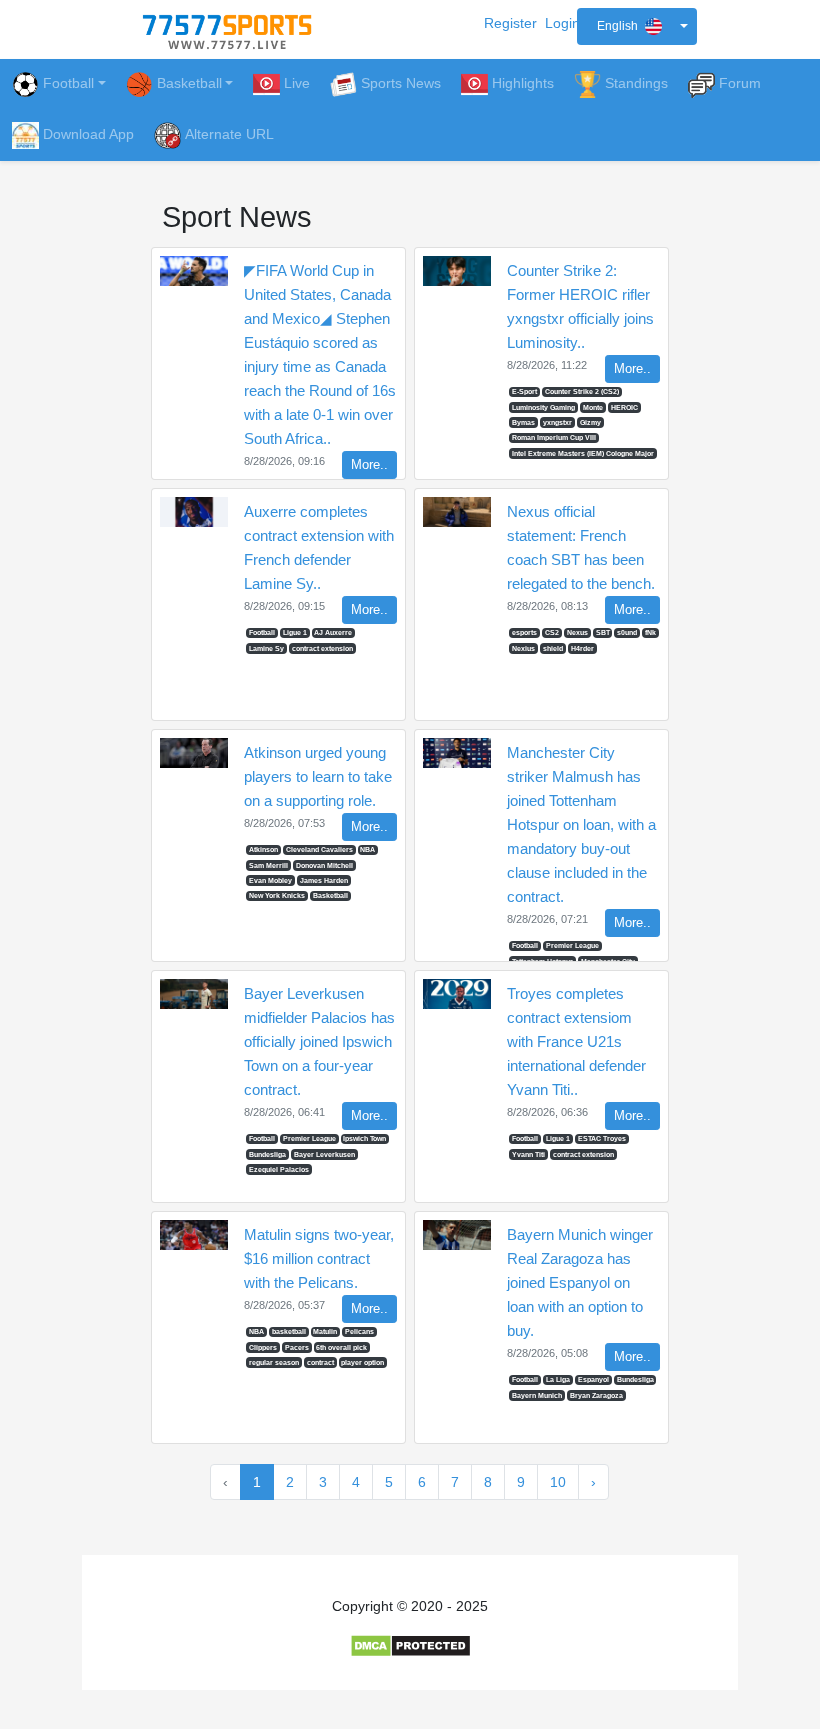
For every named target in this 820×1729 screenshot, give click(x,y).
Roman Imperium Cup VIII (554, 437)
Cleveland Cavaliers (319, 849)
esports (524, 632)
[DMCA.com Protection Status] (410, 1645)
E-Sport (524, 391)
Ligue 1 (295, 632)
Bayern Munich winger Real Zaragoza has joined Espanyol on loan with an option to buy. (580, 1282)
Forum (740, 83)
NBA (367, 849)
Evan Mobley (270, 880)
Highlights (523, 83)
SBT (603, 632)
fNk (650, 632)
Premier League (572, 945)
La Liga (558, 1379)
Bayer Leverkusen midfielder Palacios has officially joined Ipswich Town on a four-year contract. (319, 1041)
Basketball (330, 895)
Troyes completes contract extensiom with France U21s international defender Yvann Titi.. (576, 1041)
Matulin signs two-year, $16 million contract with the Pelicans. (319, 1258)
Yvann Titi (528, 1154)
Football (68, 83)
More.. (369, 465)
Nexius (523, 648)
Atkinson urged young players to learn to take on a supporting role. (318, 776)
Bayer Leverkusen (324, 1154)
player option (362, 1362)
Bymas (523, 422)
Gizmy (590, 422)
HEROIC (624, 407)
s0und (627, 632)
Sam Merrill (268, 865)
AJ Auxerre (333, 632)
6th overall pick (341, 1347)
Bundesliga (267, 1154)
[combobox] (637, 26)
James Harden (324, 880)
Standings (636, 83)
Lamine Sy (266, 648)
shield (553, 648)
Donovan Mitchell (324, 865)
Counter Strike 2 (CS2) (582, 391)
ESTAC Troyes (602, 1138)
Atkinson (263, 849)
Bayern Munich (537, 1395)
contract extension (322, 648)
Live (297, 83)
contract (320, 1362)
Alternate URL (229, 134)
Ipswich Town (364, 1138)
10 (558, 1482)
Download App (88, 134)
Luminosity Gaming (543, 407)
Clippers (263, 1347)
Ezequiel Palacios (279, 1169)
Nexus (577, 632)
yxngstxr (557, 422)
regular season (274, 1362)
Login (562, 23)
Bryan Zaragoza (596, 1395)
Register (510, 23)
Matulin (325, 1331)
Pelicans (359, 1331)
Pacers (297, 1347)
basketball (289, 1331)
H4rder (582, 648)
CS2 (552, 632)
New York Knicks (277, 895)
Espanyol (593, 1379)
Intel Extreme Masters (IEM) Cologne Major (583, 453)
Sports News (401, 83)
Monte (593, 407)
